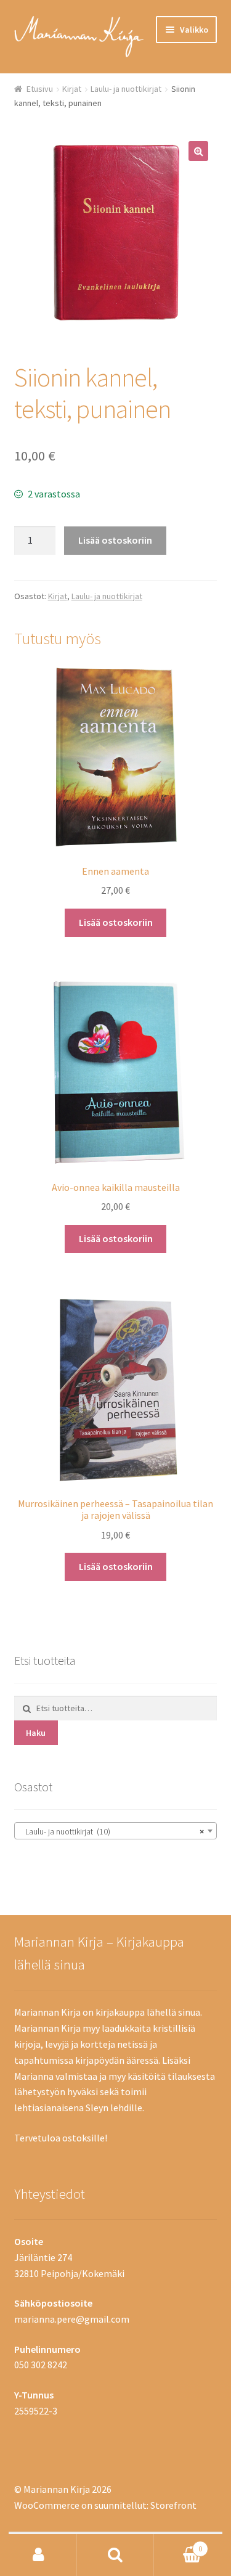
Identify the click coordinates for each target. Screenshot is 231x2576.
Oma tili (38, 2555)
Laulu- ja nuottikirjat (126, 89)
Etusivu (40, 89)
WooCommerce (47, 2505)
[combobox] (116, 1831)
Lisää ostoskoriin (115, 540)
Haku (36, 1733)
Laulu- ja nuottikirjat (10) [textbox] (112, 1831)
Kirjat (72, 89)
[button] (198, 151)
